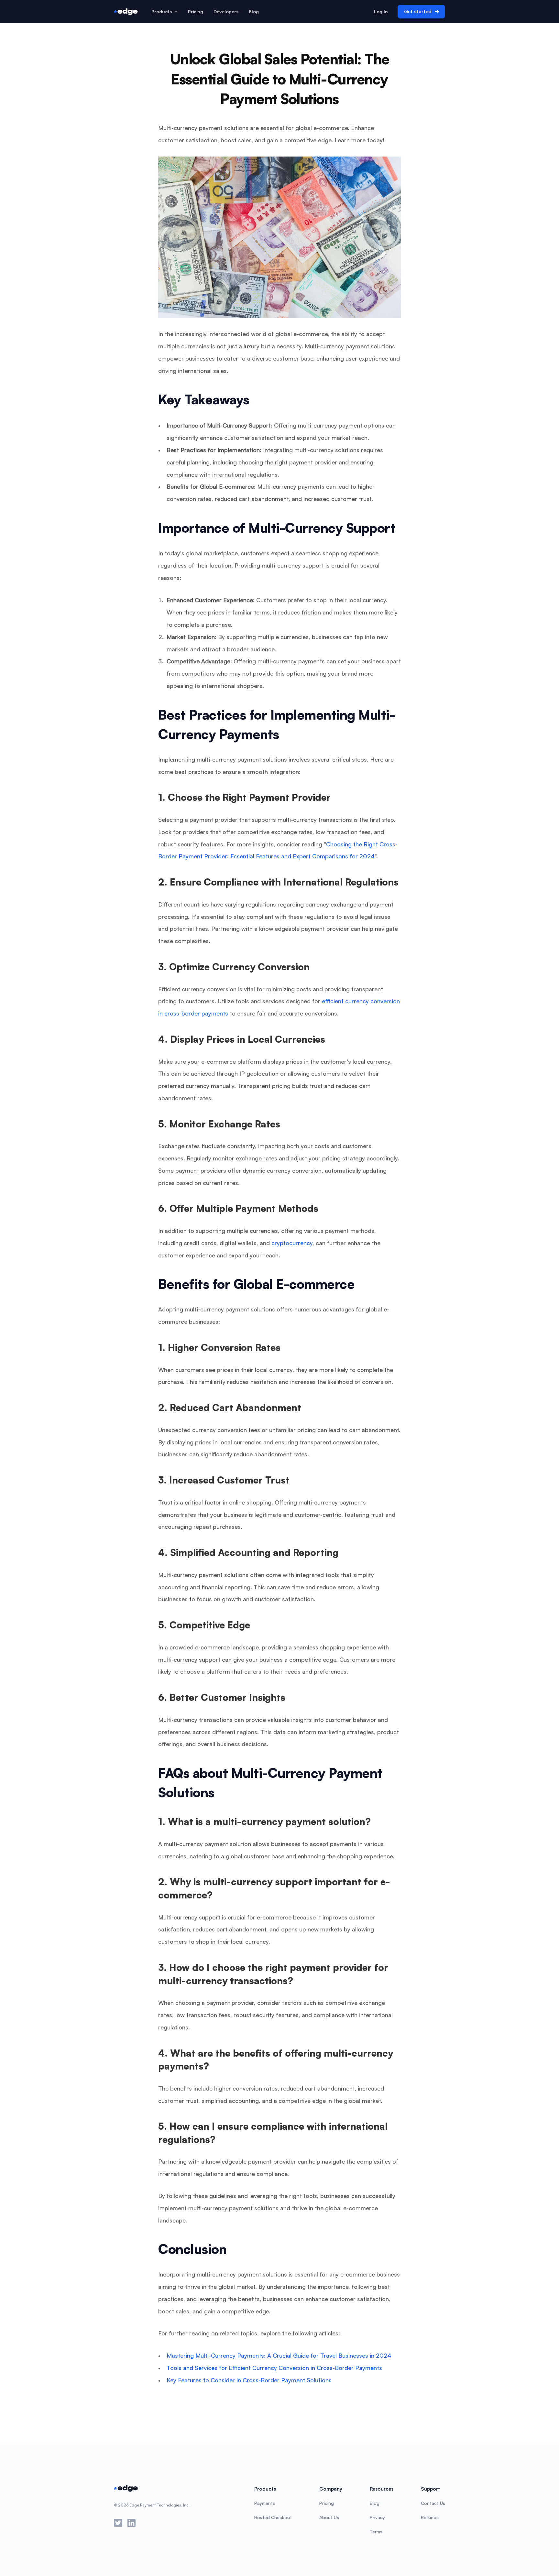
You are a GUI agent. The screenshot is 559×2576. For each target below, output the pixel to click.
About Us (329, 2517)
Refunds (430, 2517)
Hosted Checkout (273, 2517)
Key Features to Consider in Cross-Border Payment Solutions (249, 2380)
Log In (381, 11)
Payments (265, 2503)
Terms (376, 2532)
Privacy (377, 2517)
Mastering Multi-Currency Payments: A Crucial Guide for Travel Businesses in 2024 (279, 2355)
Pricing (327, 2503)
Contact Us (433, 2503)
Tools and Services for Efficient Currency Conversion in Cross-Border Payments (274, 2368)
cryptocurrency (292, 1243)
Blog (254, 11)
